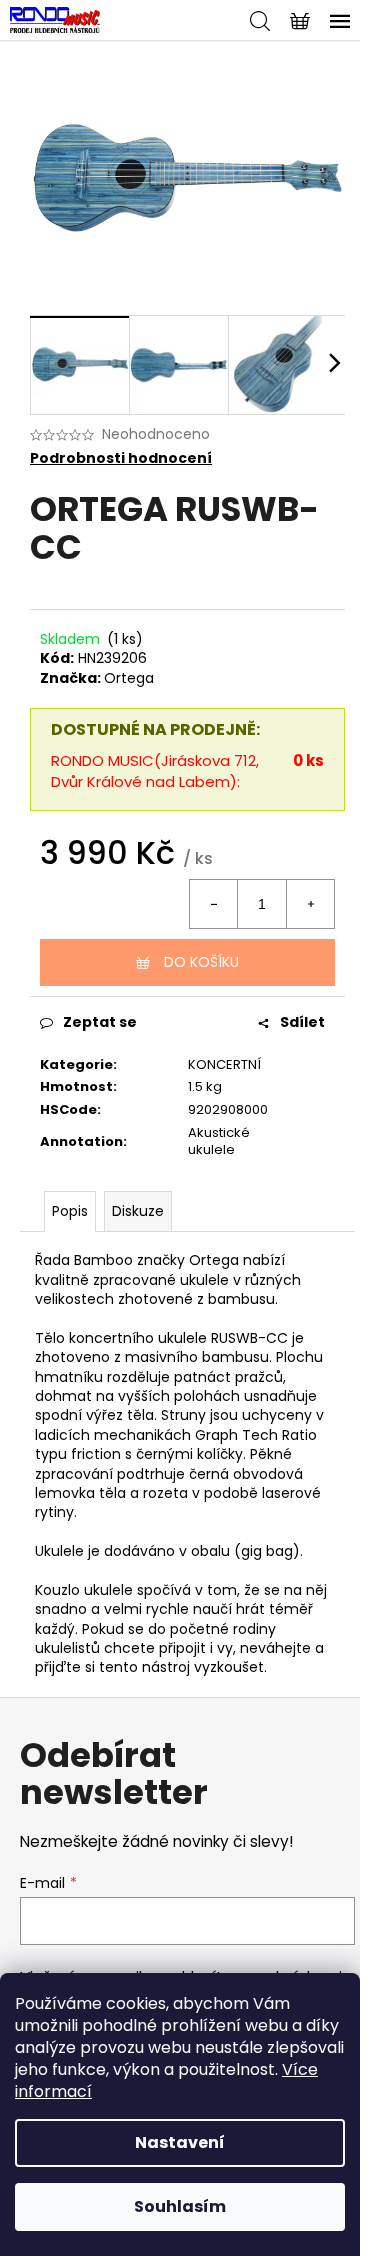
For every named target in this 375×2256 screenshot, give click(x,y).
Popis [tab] (70, 1211)
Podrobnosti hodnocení (121, 458)
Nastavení (180, 2142)
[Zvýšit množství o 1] (310, 904)
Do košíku (201, 962)
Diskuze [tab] (138, 1211)
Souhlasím (180, 2206)
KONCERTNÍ (224, 1064)
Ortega (129, 678)
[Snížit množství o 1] (214, 904)
